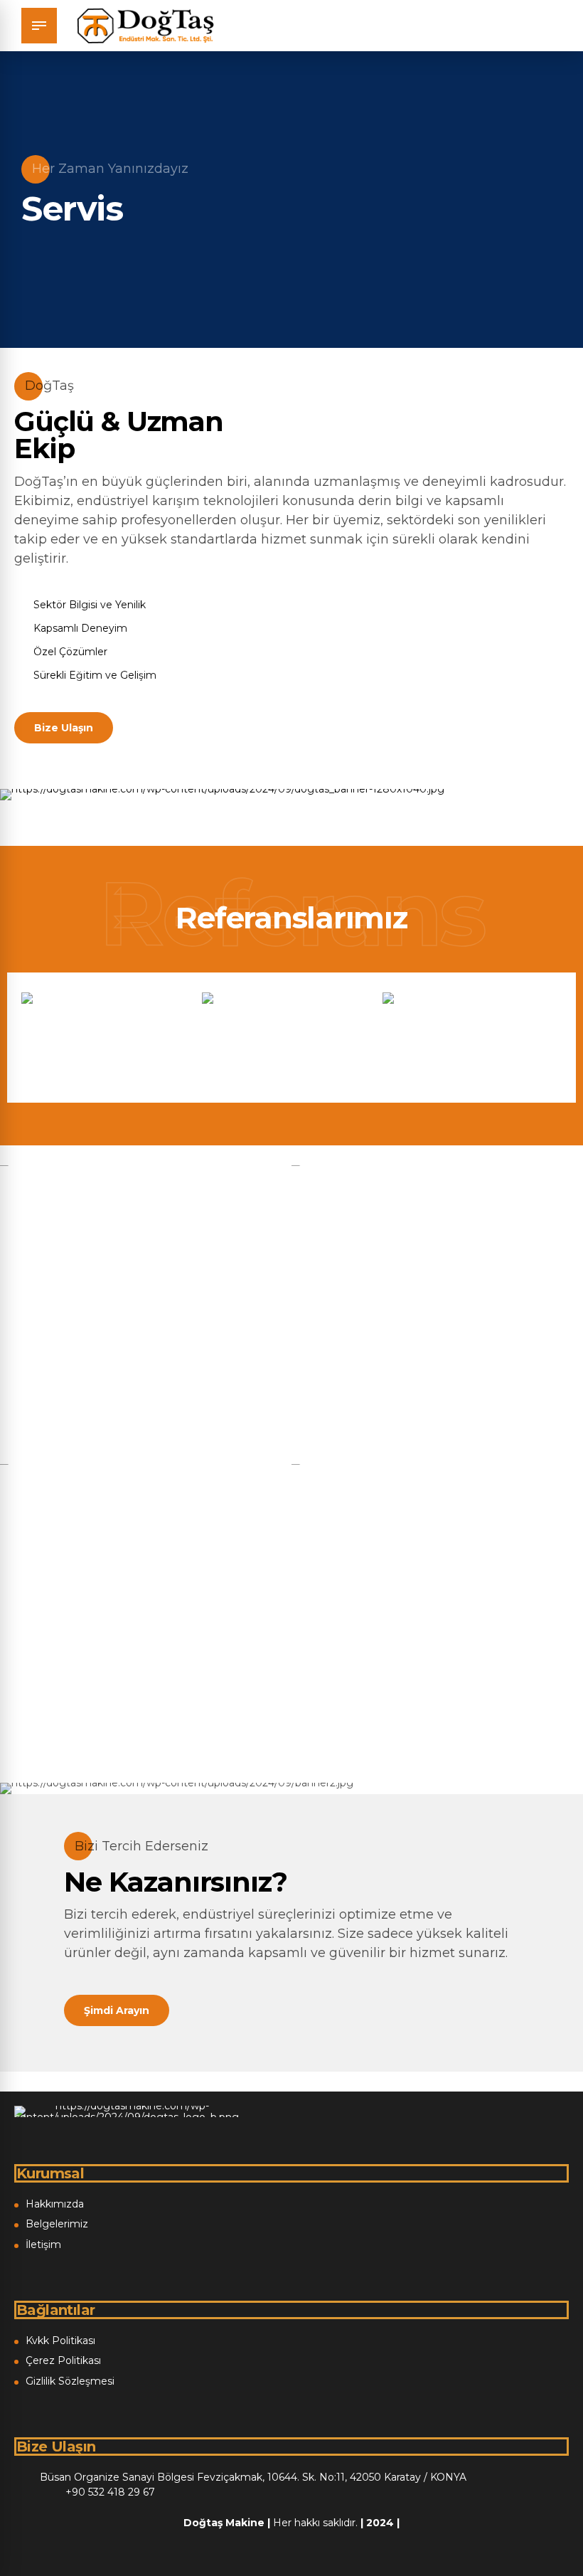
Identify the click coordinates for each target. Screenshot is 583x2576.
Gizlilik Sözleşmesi (70, 2381)
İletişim (43, 2244)
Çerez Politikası (63, 2360)
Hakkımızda (55, 2204)
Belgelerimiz (57, 2224)
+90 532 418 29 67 (110, 2492)
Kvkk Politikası (60, 2341)
